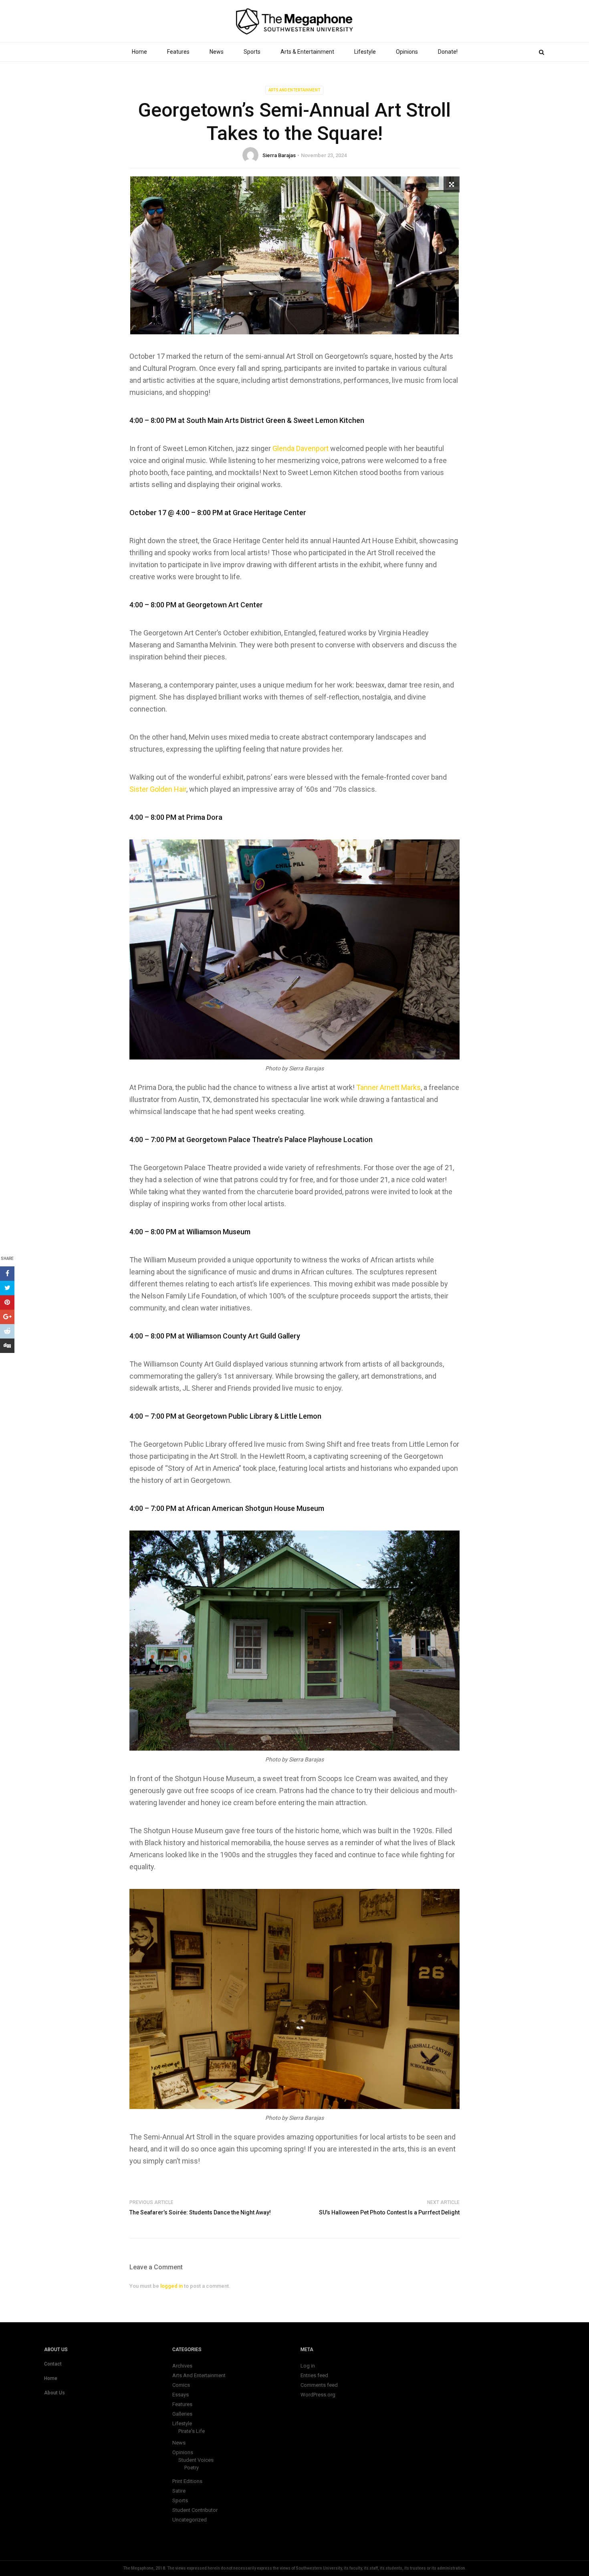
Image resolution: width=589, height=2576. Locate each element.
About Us (54, 2393)
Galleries (182, 2414)
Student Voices (196, 2460)
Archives (182, 2366)
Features (178, 52)
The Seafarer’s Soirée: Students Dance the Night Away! (200, 2212)
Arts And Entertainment (294, 90)
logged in (171, 2286)
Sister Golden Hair (158, 789)
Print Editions (187, 2481)
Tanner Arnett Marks (388, 1087)
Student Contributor (195, 2510)
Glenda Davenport (301, 448)
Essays (181, 2395)
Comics (181, 2385)
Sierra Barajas (279, 155)
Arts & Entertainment (307, 52)
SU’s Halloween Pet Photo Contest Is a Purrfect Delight (389, 2212)
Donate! (448, 52)
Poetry (192, 2468)
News (217, 52)
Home (139, 52)
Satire (179, 2491)
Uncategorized (190, 2520)
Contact (53, 2364)
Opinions (407, 52)
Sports (252, 52)
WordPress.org (318, 2395)
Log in (308, 2366)
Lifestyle (365, 52)
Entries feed (314, 2375)
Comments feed (319, 2385)
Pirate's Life (192, 2431)
